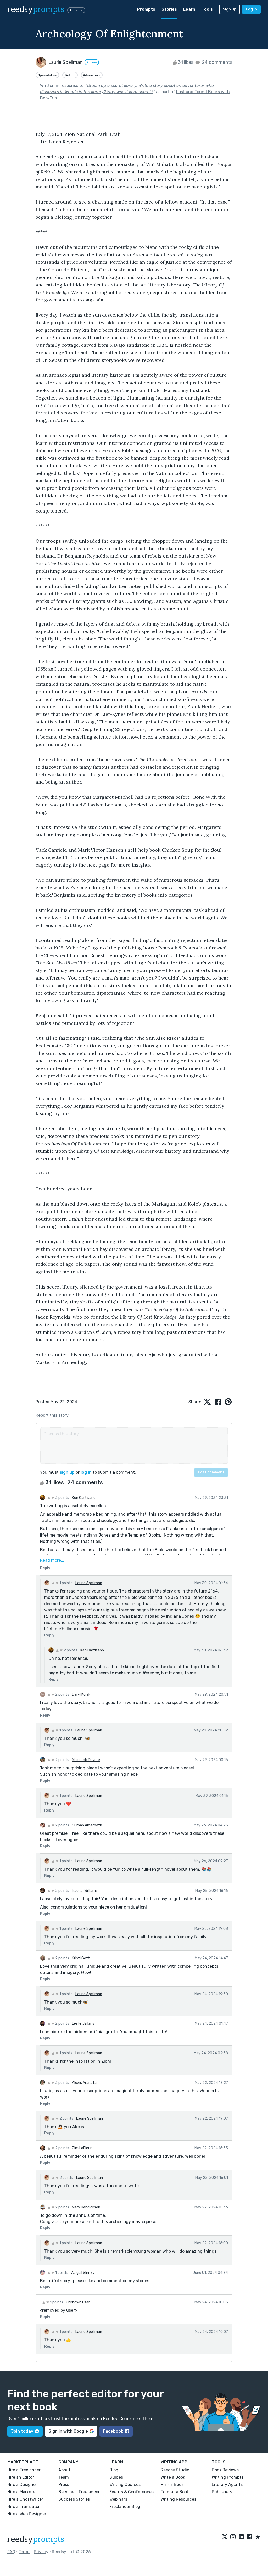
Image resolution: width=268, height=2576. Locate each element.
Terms (24, 2552)
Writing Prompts (228, 2477)
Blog (114, 2470)
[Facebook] (250, 2537)
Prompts (146, 9)
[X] (225, 2537)
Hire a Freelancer (24, 2470)
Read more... (52, 1560)
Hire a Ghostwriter (25, 2499)
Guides (116, 2477)
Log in (251, 9)
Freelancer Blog (125, 2507)
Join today (22, 2431)
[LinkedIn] (241, 2537)
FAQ (11, 2552)
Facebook (113, 2431)
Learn (189, 9)
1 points (66, 1583)
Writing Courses (125, 2485)
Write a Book (173, 2477)
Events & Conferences (132, 2492)
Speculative (47, 75)
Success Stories (74, 2499)
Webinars (118, 2499)
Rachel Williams (85, 1891)
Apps (73, 10)
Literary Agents (227, 2485)
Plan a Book (172, 2485)
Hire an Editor (21, 2477)
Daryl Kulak (81, 1694)
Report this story (52, 1415)
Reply (45, 1568)
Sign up (230, 9)
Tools (207, 9)
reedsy (36, 9)
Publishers (222, 2492)
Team (64, 2477)
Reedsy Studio (175, 2470)
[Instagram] (233, 2537)
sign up (67, 1472)
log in (86, 1472)
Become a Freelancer (79, 2492)
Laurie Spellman (89, 1583)
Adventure (92, 75)
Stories (169, 9)
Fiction (70, 75)
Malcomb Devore (86, 1760)
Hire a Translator (24, 2507)
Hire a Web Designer (27, 2514)
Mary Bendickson (86, 2207)
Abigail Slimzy (83, 2273)
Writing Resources (178, 2499)
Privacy (41, 2552)
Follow (92, 62)
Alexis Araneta (84, 2083)
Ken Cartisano (84, 1498)
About (64, 2470)
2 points (62, 1498)
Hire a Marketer (22, 2492)
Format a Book (175, 2492)
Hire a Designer (22, 2485)
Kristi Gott (81, 1958)
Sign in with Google (68, 2431)
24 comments (217, 62)
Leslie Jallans (83, 2024)
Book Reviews (225, 2470)
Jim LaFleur (82, 2148)
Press (64, 2485)
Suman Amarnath (87, 1825)
